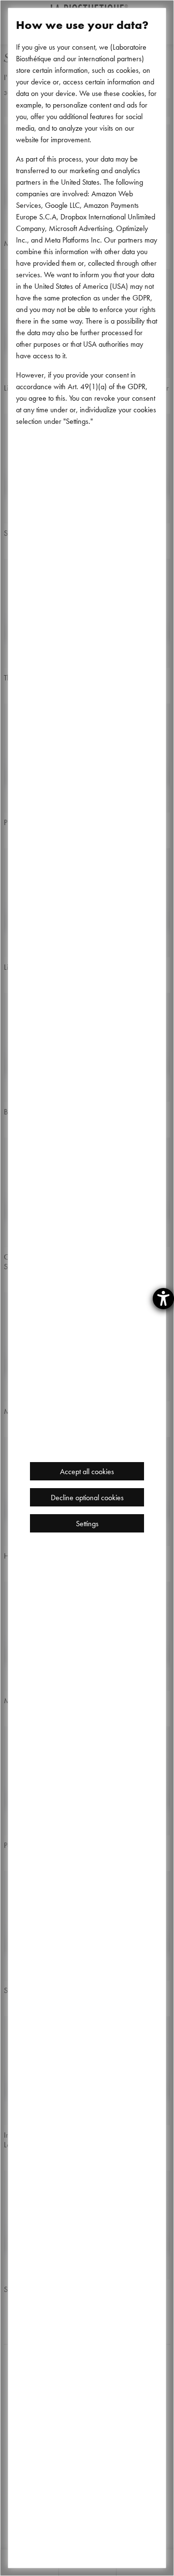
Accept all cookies (87, 1471)
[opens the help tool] (163, 1299)
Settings (87, 1523)
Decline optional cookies (87, 1497)
